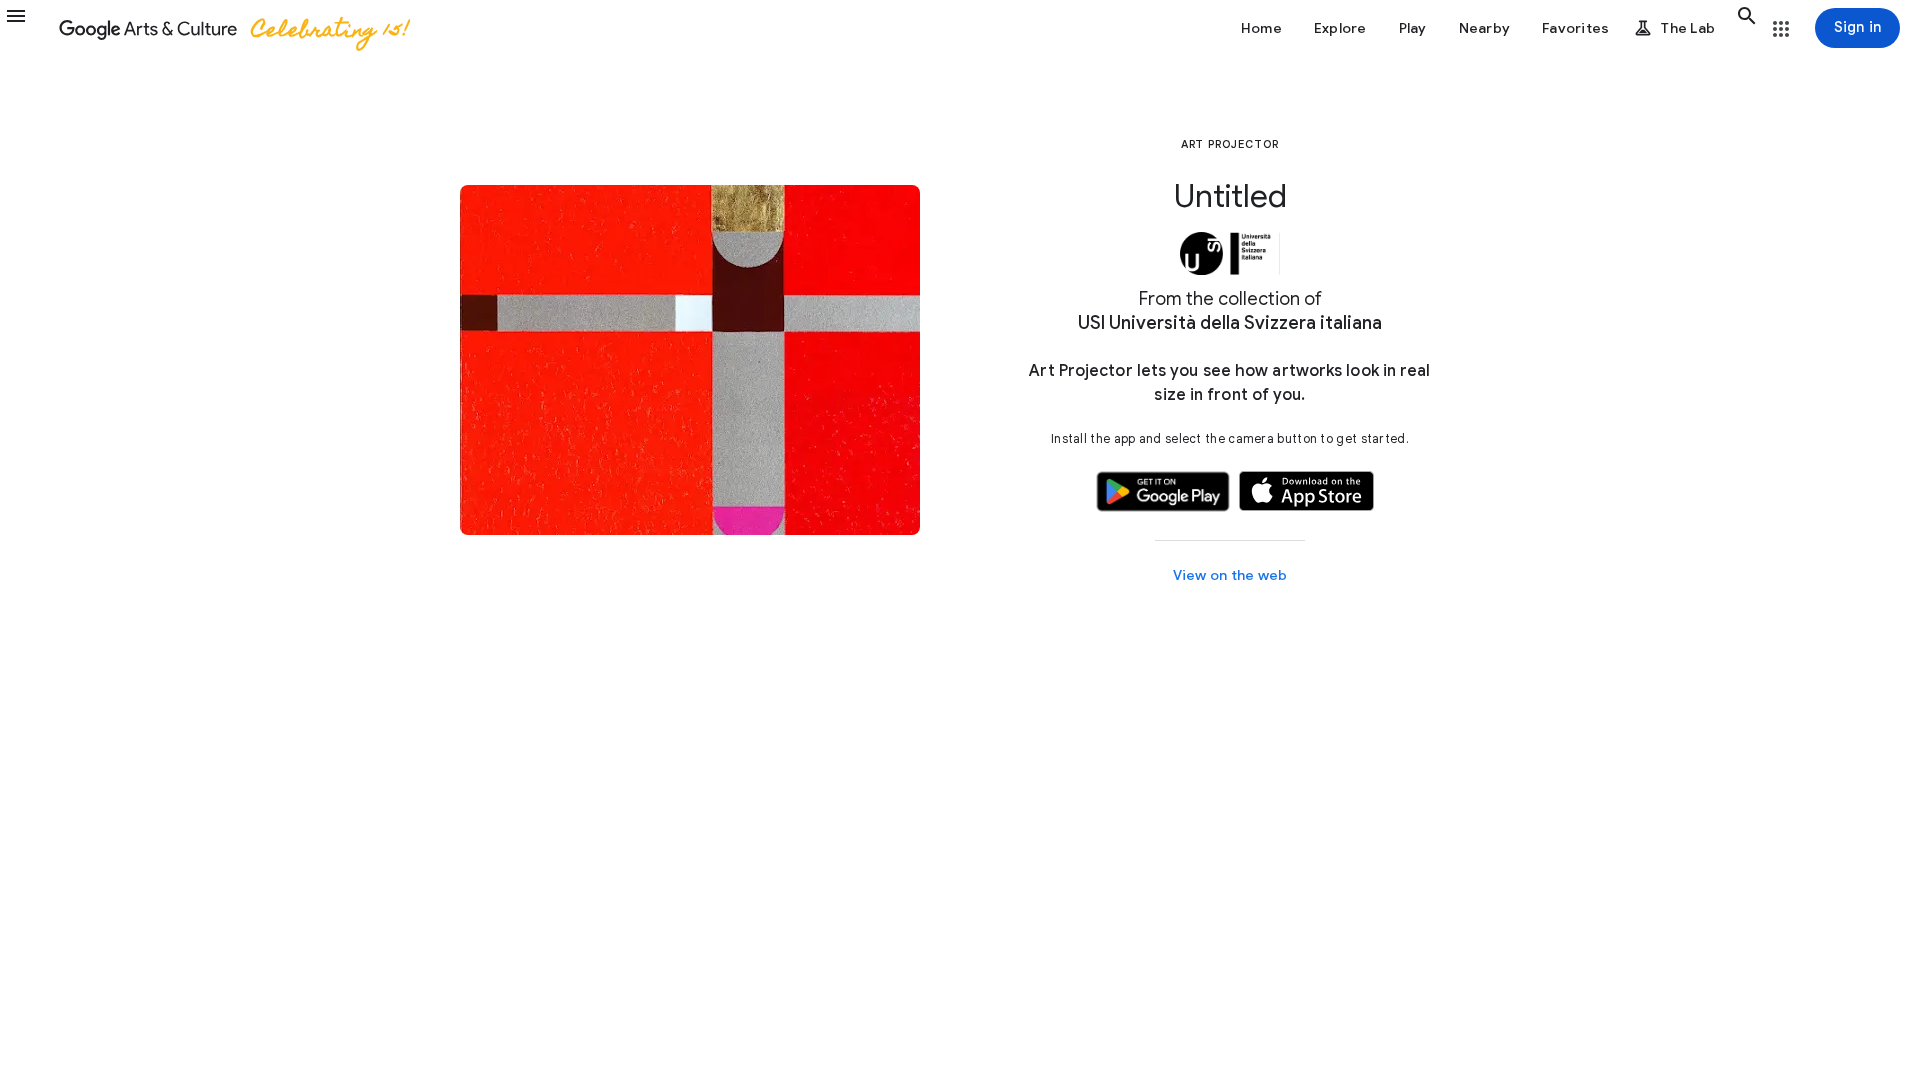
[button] (28, 28)
